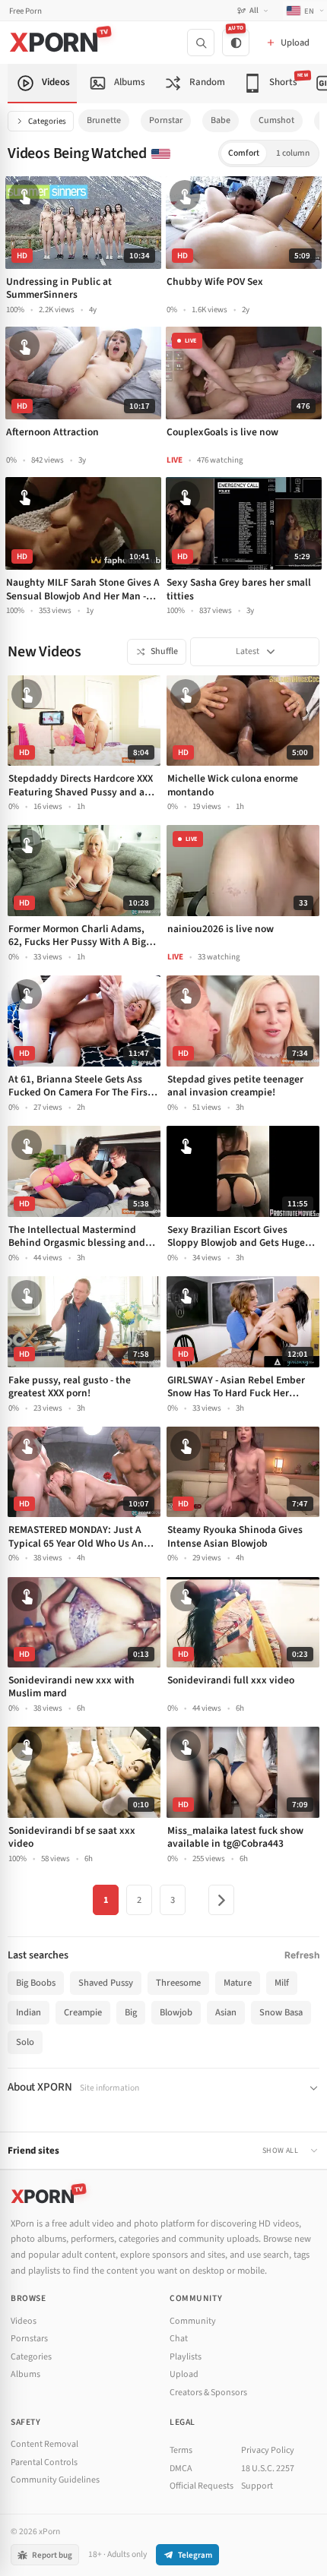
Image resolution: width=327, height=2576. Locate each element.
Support (257, 2486)
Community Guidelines (55, 2480)
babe (221, 120)
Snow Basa (281, 2012)
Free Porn (25, 11)
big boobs (36, 1983)
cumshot (276, 120)
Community (193, 2321)
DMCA (181, 2469)
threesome (178, 1983)
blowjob (176, 2012)
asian (226, 2012)
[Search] (201, 43)
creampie (83, 2012)
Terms (181, 2450)
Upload (184, 2374)
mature (238, 1983)
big (131, 2012)
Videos (24, 2321)
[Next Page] (221, 1900)
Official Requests (202, 2486)
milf (282, 1983)
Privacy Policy (268, 2450)
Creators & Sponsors (208, 2393)
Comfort (244, 153)
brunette (104, 120)
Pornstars (29, 2339)
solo (25, 2042)
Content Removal (44, 2444)
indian (29, 2012)
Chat (179, 2339)
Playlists (186, 2357)
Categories (47, 121)
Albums (25, 2374)
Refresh (302, 1955)
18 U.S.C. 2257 (268, 2469)
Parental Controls (44, 2462)
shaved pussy (106, 1983)
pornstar (166, 120)
